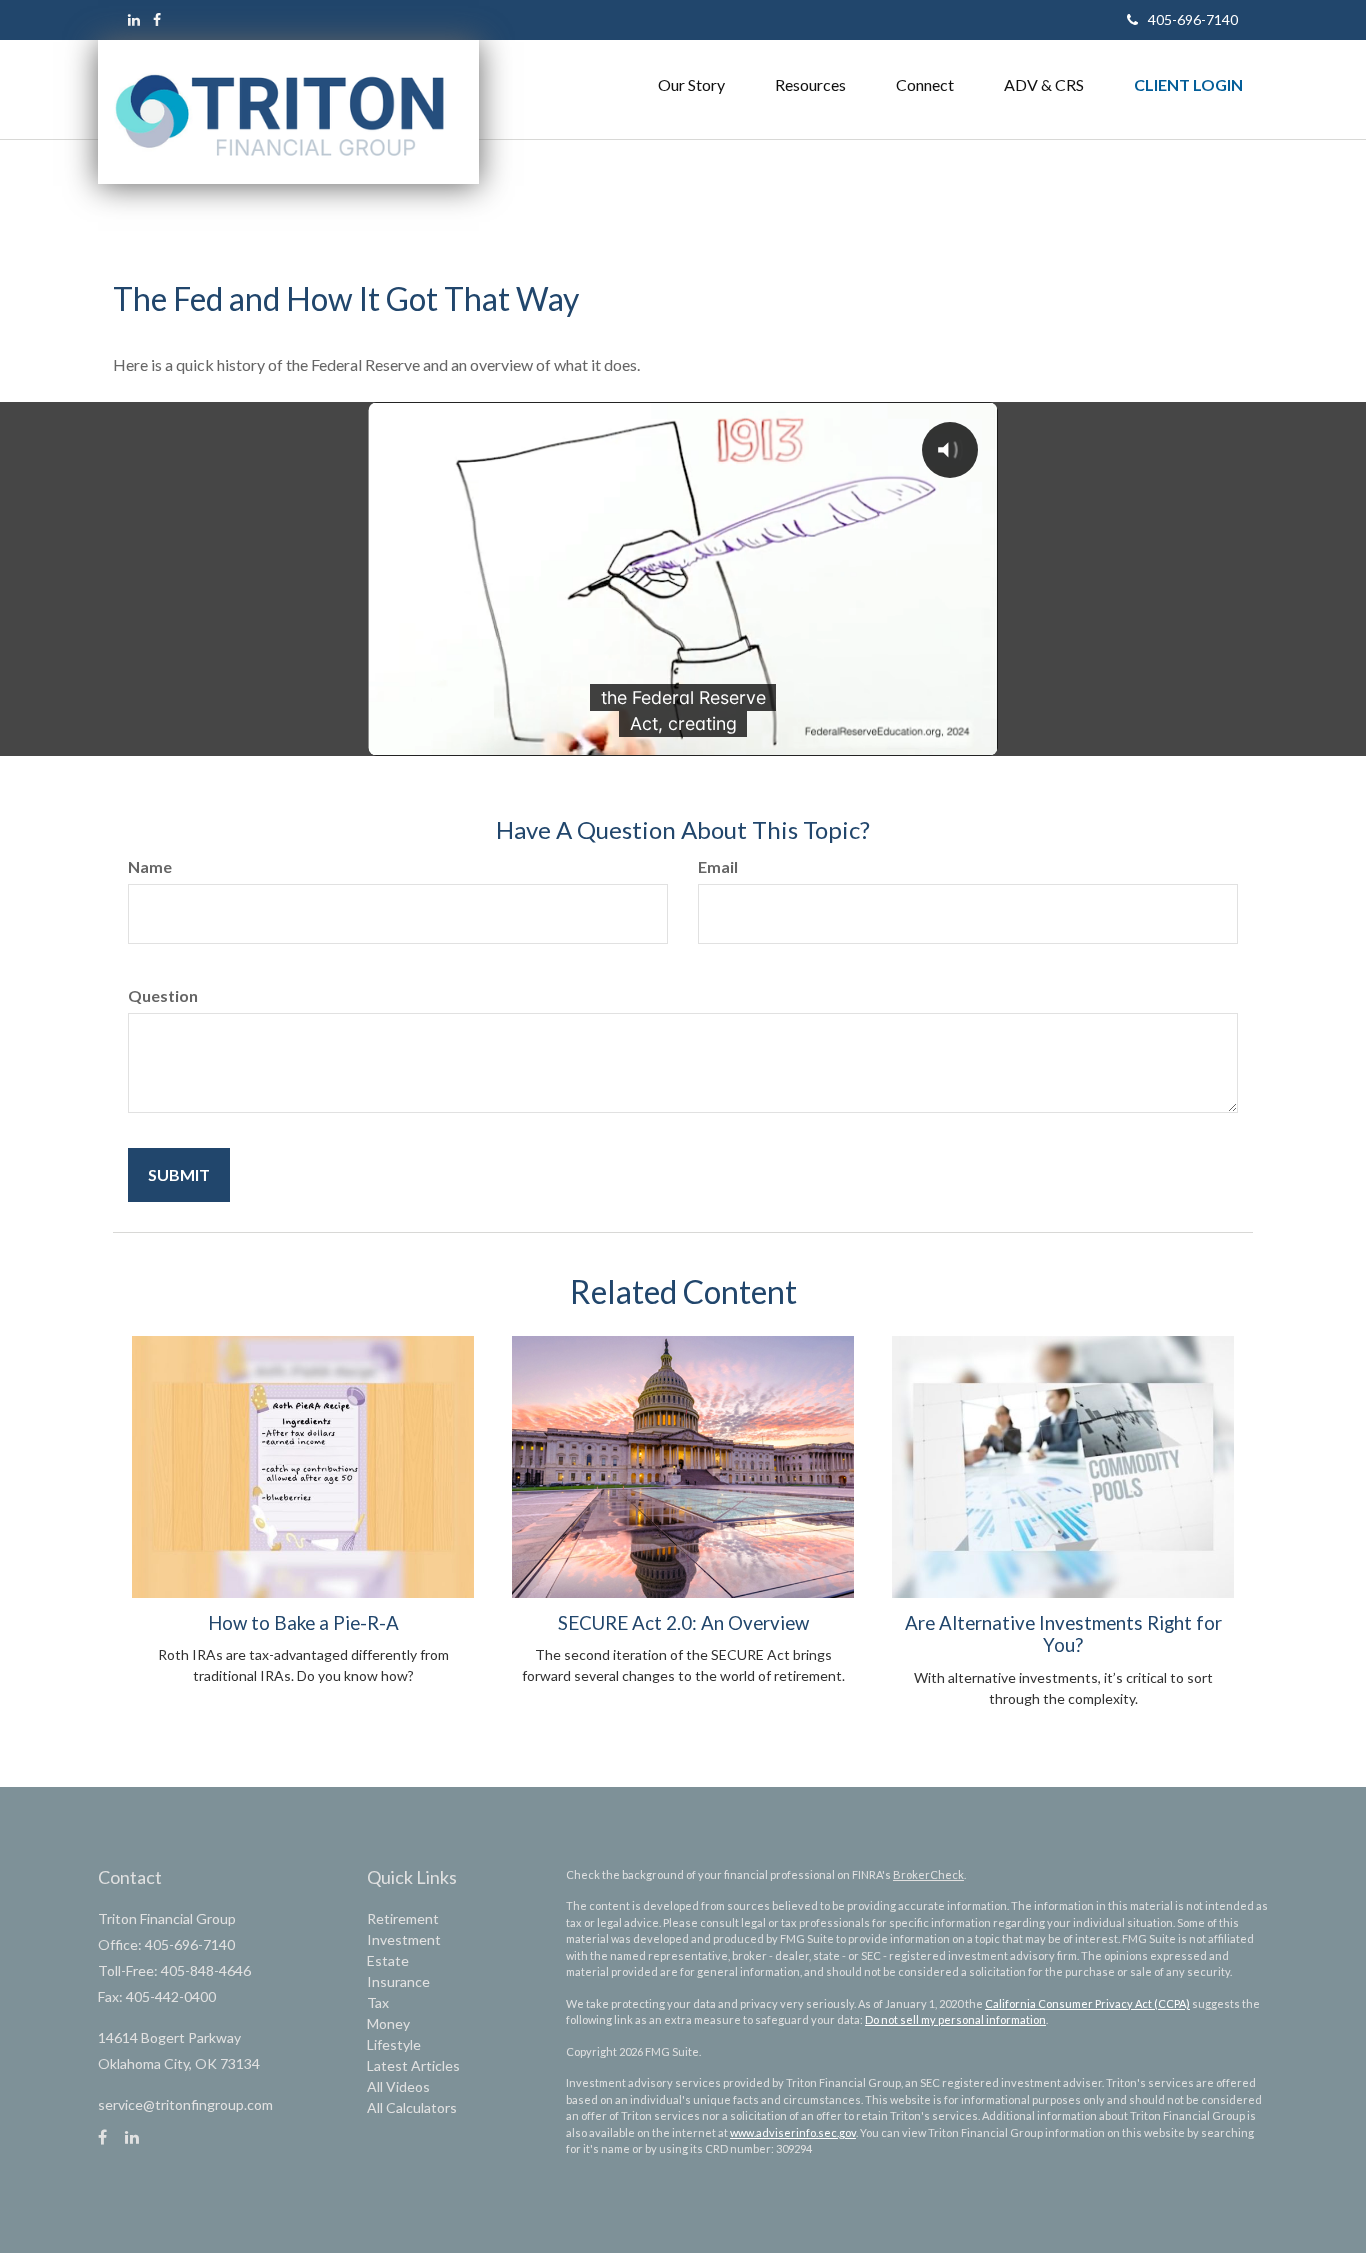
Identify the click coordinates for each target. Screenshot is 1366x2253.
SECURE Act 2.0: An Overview (683, 1623)
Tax (378, 2002)
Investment (404, 1939)
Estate (388, 1960)
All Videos (398, 2086)
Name (150, 866)
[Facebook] (157, 19)
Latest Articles (413, 2065)
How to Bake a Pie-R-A (303, 1623)
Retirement (403, 1918)
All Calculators (412, 2107)
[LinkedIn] (134, 19)
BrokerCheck (928, 1874)
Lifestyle (394, 2044)
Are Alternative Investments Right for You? (1063, 1634)
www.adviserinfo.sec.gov (793, 2132)
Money (388, 2023)
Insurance (398, 1981)
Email (718, 866)
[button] (691, 85)
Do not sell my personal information (955, 2019)
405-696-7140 (1193, 19)
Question (163, 995)
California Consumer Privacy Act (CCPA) (1087, 2003)
